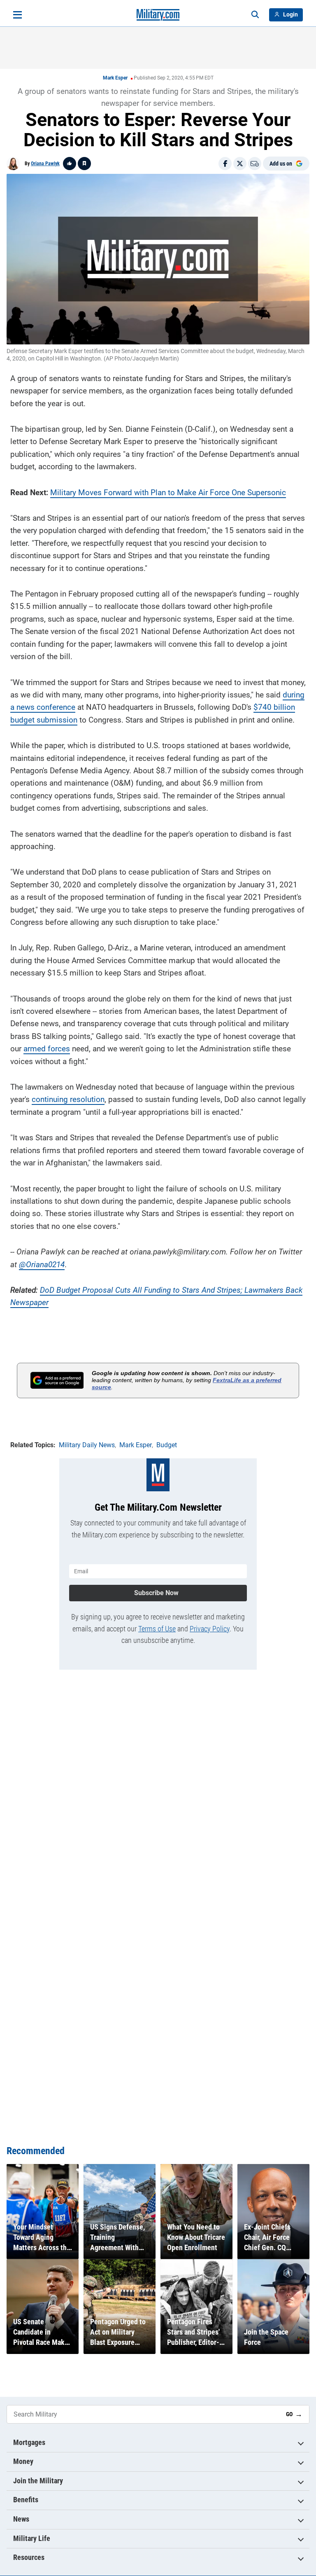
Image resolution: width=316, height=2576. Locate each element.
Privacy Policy (210, 1629)
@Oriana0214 (42, 1265)
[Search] (255, 15)
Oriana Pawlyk (45, 164)
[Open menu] (17, 15)
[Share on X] (240, 164)
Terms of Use (157, 1629)
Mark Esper (115, 78)
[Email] (255, 164)
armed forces (47, 1049)
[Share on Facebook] (225, 164)
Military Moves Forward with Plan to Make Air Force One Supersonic (168, 493)
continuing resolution (68, 1099)
